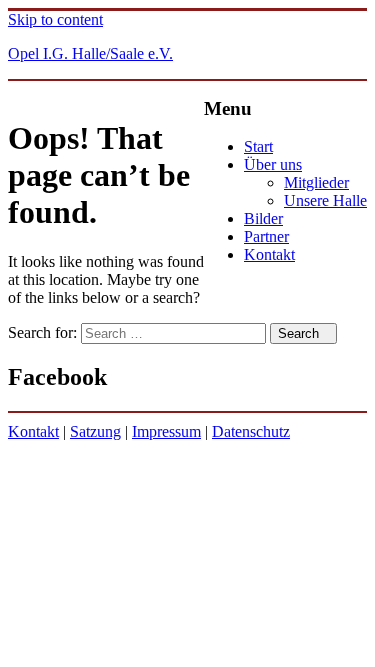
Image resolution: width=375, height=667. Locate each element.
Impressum (166, 431)
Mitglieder (316, 182)
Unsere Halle (325, 200)
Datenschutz (251, 431)
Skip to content (55, 19)
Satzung (95, 431)
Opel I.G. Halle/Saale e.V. (90, 53)
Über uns (273, 164)
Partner (266, 236)
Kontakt (269, 254)
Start (258, 146)
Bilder (263, 218)
